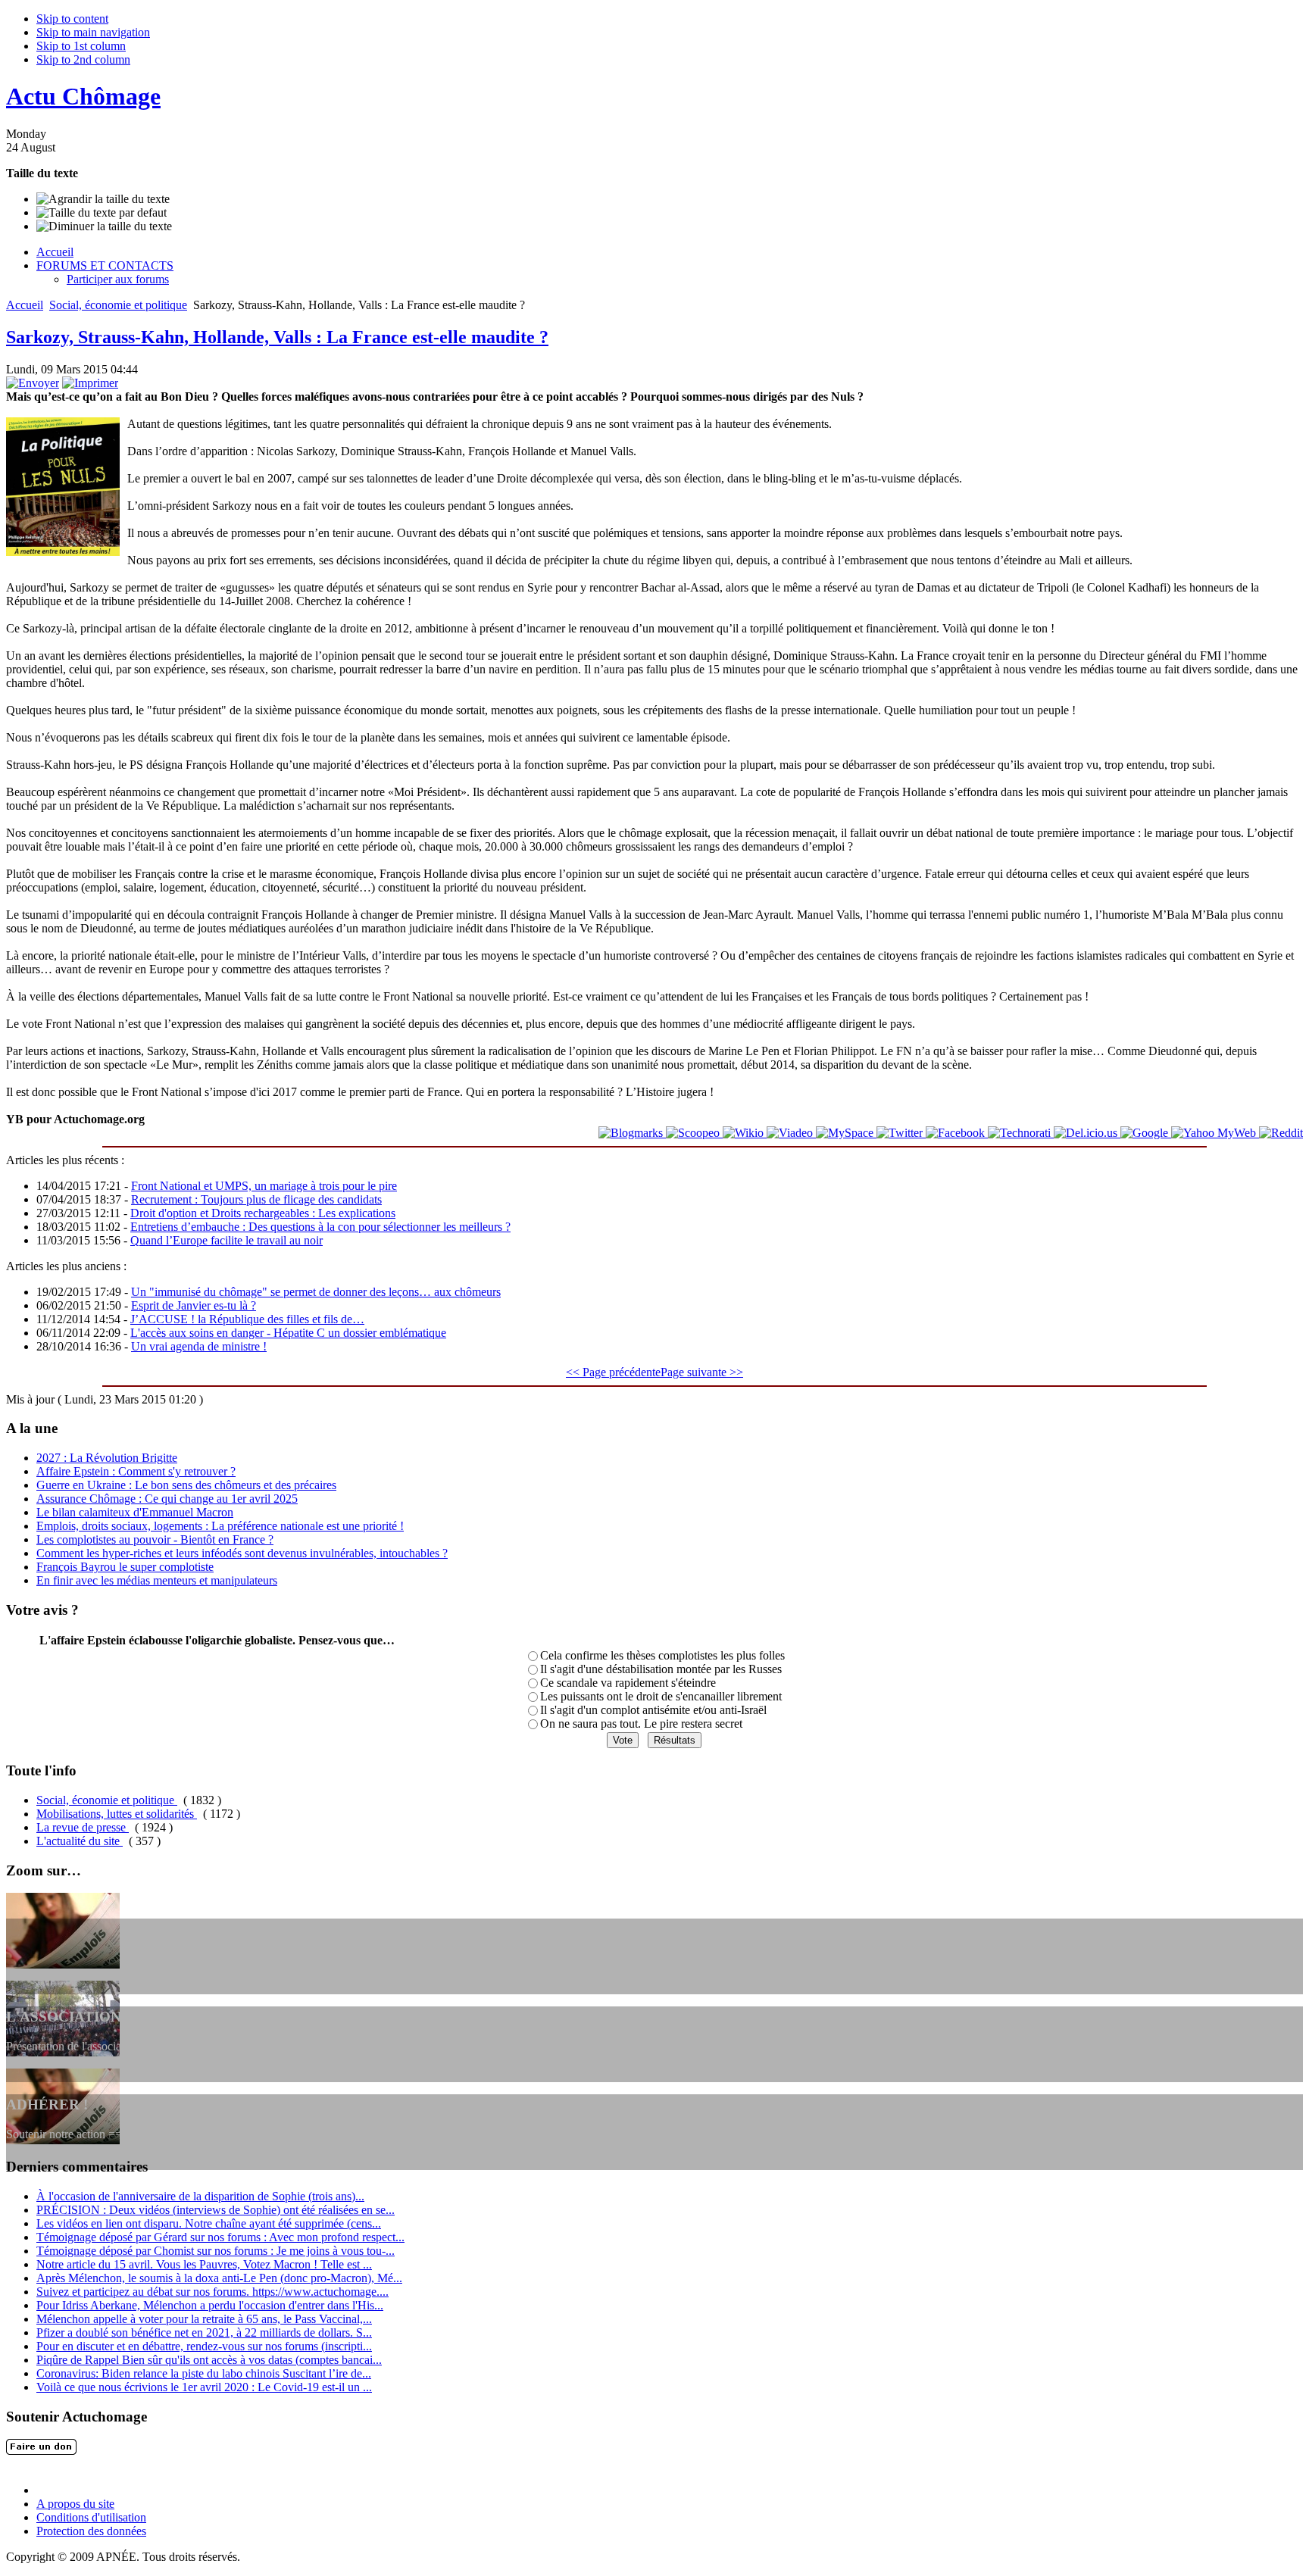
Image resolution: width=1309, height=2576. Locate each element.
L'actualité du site (80, 1841)
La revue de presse (83, 1827)
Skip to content (72, 19)
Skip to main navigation (93, 32)
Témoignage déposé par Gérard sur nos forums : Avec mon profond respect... (220, 2237)
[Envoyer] (33, 383)
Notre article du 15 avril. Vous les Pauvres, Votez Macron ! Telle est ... (204, 2264)
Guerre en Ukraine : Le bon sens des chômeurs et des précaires (186, 1485)
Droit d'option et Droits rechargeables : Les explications (263, 1213)
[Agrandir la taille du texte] (103, 199)
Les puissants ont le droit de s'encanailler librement (661, 1696)
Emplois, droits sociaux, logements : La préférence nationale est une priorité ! (220, 1526)
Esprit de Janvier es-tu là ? (194, 1305)
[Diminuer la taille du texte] (104, 226)
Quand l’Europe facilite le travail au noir (226, 1240)
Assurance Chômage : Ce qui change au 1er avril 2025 (167, 1499)
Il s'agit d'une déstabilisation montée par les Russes (661, 1669)
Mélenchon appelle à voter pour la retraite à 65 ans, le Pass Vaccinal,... (204, 2319)
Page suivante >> (702, 1372)
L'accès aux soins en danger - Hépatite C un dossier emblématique (288, 1333)
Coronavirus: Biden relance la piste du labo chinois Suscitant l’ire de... (204, 2373)
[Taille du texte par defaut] (102, 213)
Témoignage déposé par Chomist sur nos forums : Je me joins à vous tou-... (216, 2251)
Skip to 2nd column (83, 59)
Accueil (25, 305)
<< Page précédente (613, 1372)
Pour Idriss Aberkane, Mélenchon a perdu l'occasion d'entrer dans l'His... (210, 2305)
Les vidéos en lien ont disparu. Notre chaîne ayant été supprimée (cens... (209, 2223)
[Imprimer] (90, 383)
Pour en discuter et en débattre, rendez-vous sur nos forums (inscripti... (204, 2346)
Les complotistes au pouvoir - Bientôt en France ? (155, 1539)
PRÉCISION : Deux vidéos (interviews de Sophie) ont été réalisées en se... (216, 2210)
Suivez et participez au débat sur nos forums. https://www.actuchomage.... (212, 2292)
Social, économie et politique (118, 305)
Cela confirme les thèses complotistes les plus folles (662, 1655)
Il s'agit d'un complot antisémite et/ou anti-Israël (653, 1710)
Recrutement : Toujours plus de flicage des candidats (256, 1199)
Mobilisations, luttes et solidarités (117, 1814)
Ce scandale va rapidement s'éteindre (628, 1683)
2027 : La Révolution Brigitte (107, 1458)
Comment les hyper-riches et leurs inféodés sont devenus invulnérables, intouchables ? (242, 1553)
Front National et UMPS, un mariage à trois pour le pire (264, 1186)
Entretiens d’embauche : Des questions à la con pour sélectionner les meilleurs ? (320, 1227)
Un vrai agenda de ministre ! (199, 1346)
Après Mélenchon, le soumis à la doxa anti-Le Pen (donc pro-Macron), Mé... (219, 2278)
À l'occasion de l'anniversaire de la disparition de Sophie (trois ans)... (200, 2196)
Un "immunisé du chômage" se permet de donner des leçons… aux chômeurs (316, 1292)
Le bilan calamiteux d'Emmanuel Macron (135, 1512)
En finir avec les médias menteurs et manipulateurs (157, 1580)
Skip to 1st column (81, 46)
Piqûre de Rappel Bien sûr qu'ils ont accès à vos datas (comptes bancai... (209, 2360)
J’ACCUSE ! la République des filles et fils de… (247, 1319)
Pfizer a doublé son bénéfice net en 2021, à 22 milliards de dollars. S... (204, 2332)
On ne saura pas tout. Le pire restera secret (641, 1724)
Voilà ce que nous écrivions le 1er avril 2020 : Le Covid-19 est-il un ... (204, 2387)
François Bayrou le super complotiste (125, 1567)
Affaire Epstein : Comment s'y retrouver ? (136, 1471)
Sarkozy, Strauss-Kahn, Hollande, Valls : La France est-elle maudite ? (277, 337)
